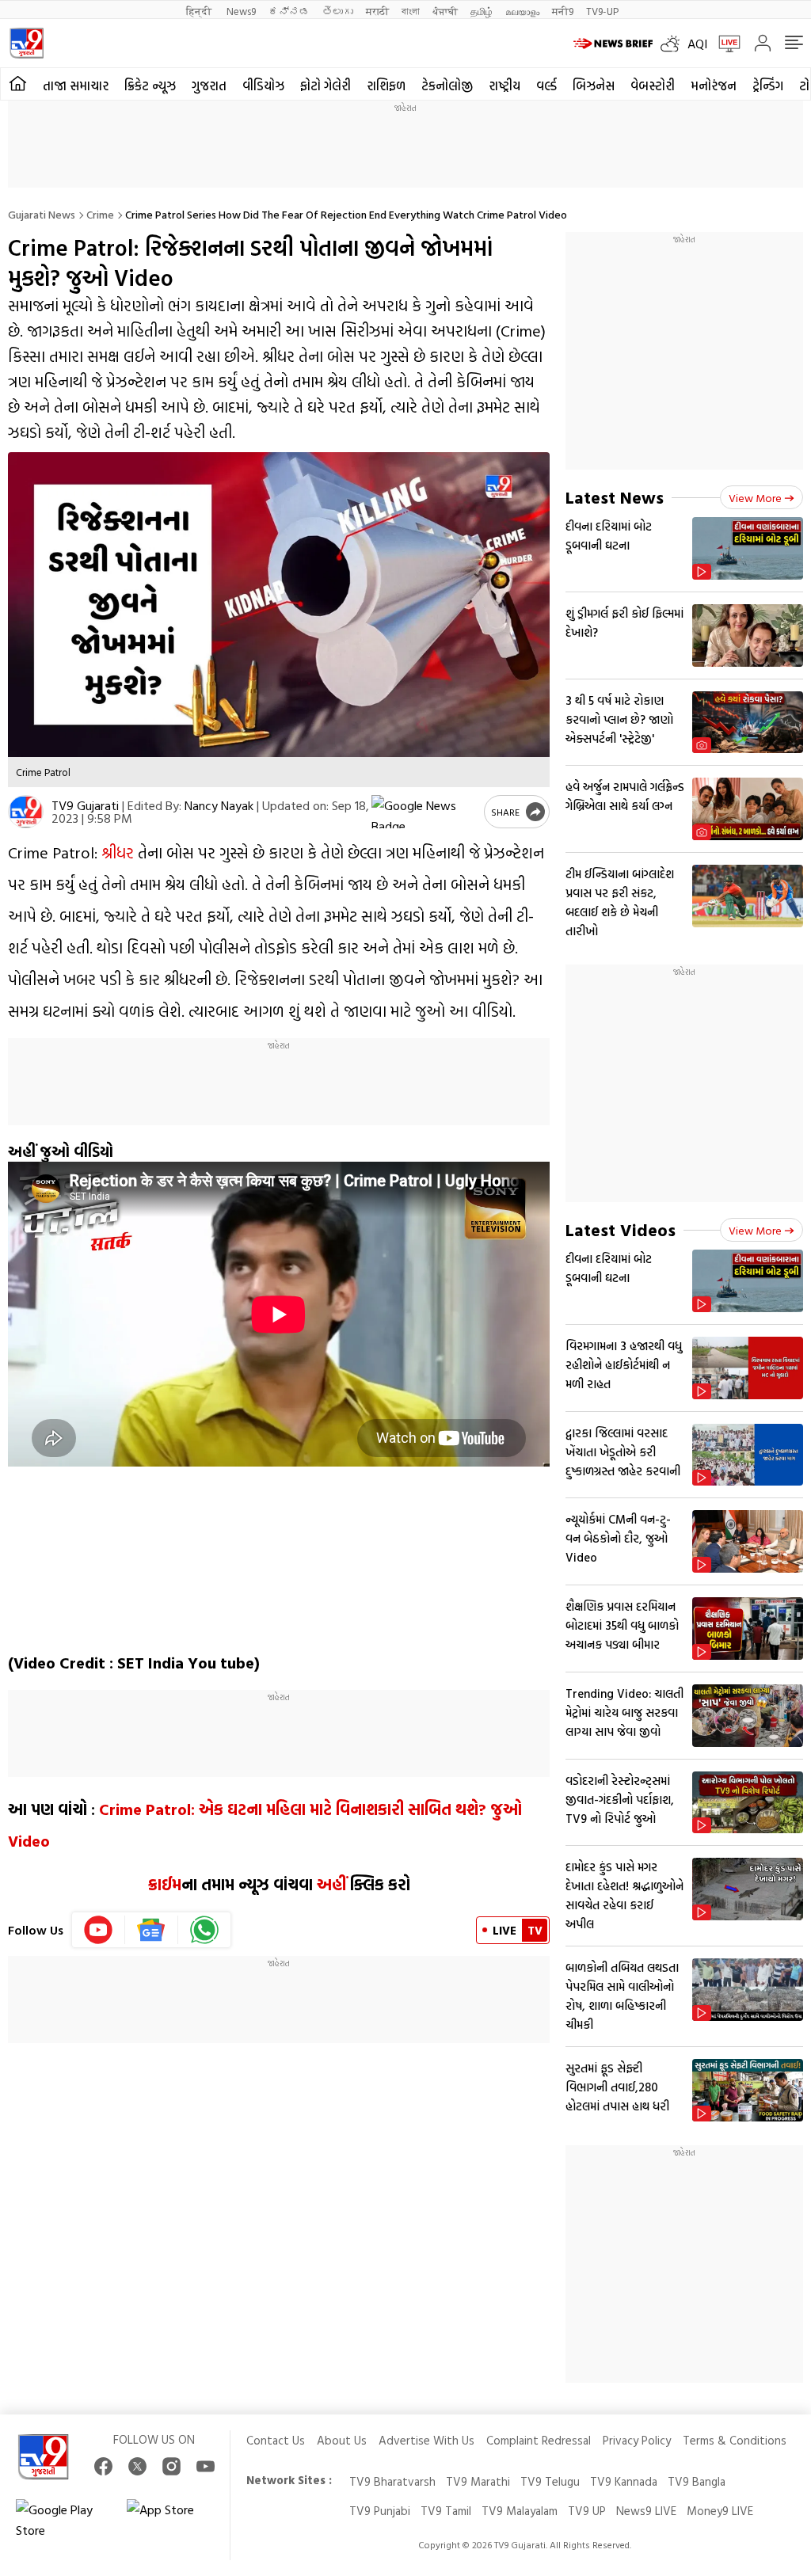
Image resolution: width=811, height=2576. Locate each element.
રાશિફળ (386, 86)
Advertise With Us (426, 2440)
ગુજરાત (209, 86)
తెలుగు (338, 11)
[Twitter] (137, 2466)
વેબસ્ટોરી (653, 86)
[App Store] (174, 2520)
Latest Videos (621, 1229)
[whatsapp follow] (204, 1930)
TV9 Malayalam (520, 2511)
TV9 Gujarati (85, 805)
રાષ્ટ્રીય (504, 86)
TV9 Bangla (697, 2481)
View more (755, 498)
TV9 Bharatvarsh (392, 2481)
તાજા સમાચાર (76, 86)
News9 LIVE (646, 2511)
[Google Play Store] (63, 2520)
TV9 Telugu (550, 2481)
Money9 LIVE (720, 2511)
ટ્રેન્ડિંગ (768, 86)
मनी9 (563, 11)
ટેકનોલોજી (447, 86)
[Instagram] (171, 2466)
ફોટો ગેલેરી (326, 86)
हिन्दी (200, 11)
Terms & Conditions (735, 2440)
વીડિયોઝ (263, 86)
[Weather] (674, 44)
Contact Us (276, 2440)
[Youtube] (99, 1930)
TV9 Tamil (446, 2511)
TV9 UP (587, 2511)
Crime (100, 214)
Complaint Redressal (539, 2440)
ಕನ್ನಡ (289, 11)
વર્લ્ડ (546, 86)
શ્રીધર (118, 852)
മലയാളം (522, 11)
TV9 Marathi (478, 2481)
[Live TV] (724, 44)
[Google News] (152, 1930)
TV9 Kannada (624, 2481)
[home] (18, 84)
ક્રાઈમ (165, 1884)
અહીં (331, 1884)
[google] (425, 812)
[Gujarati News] (27, 43)
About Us (342, 2440)
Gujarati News (42, 214)
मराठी (377, 11)
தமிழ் (482, 11)
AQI (697, 44)
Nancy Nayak (219, 805)
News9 (241, 11)
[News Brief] (613, 44)
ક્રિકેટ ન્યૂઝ (150, 86)
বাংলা (411, 11)
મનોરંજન (714, 86)
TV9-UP (602, 11)
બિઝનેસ (594, 86)
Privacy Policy (637, 2440)
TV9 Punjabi (380, 2511)
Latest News (615, 497)
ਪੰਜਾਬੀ (445, 11)
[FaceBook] (103, 2466)
